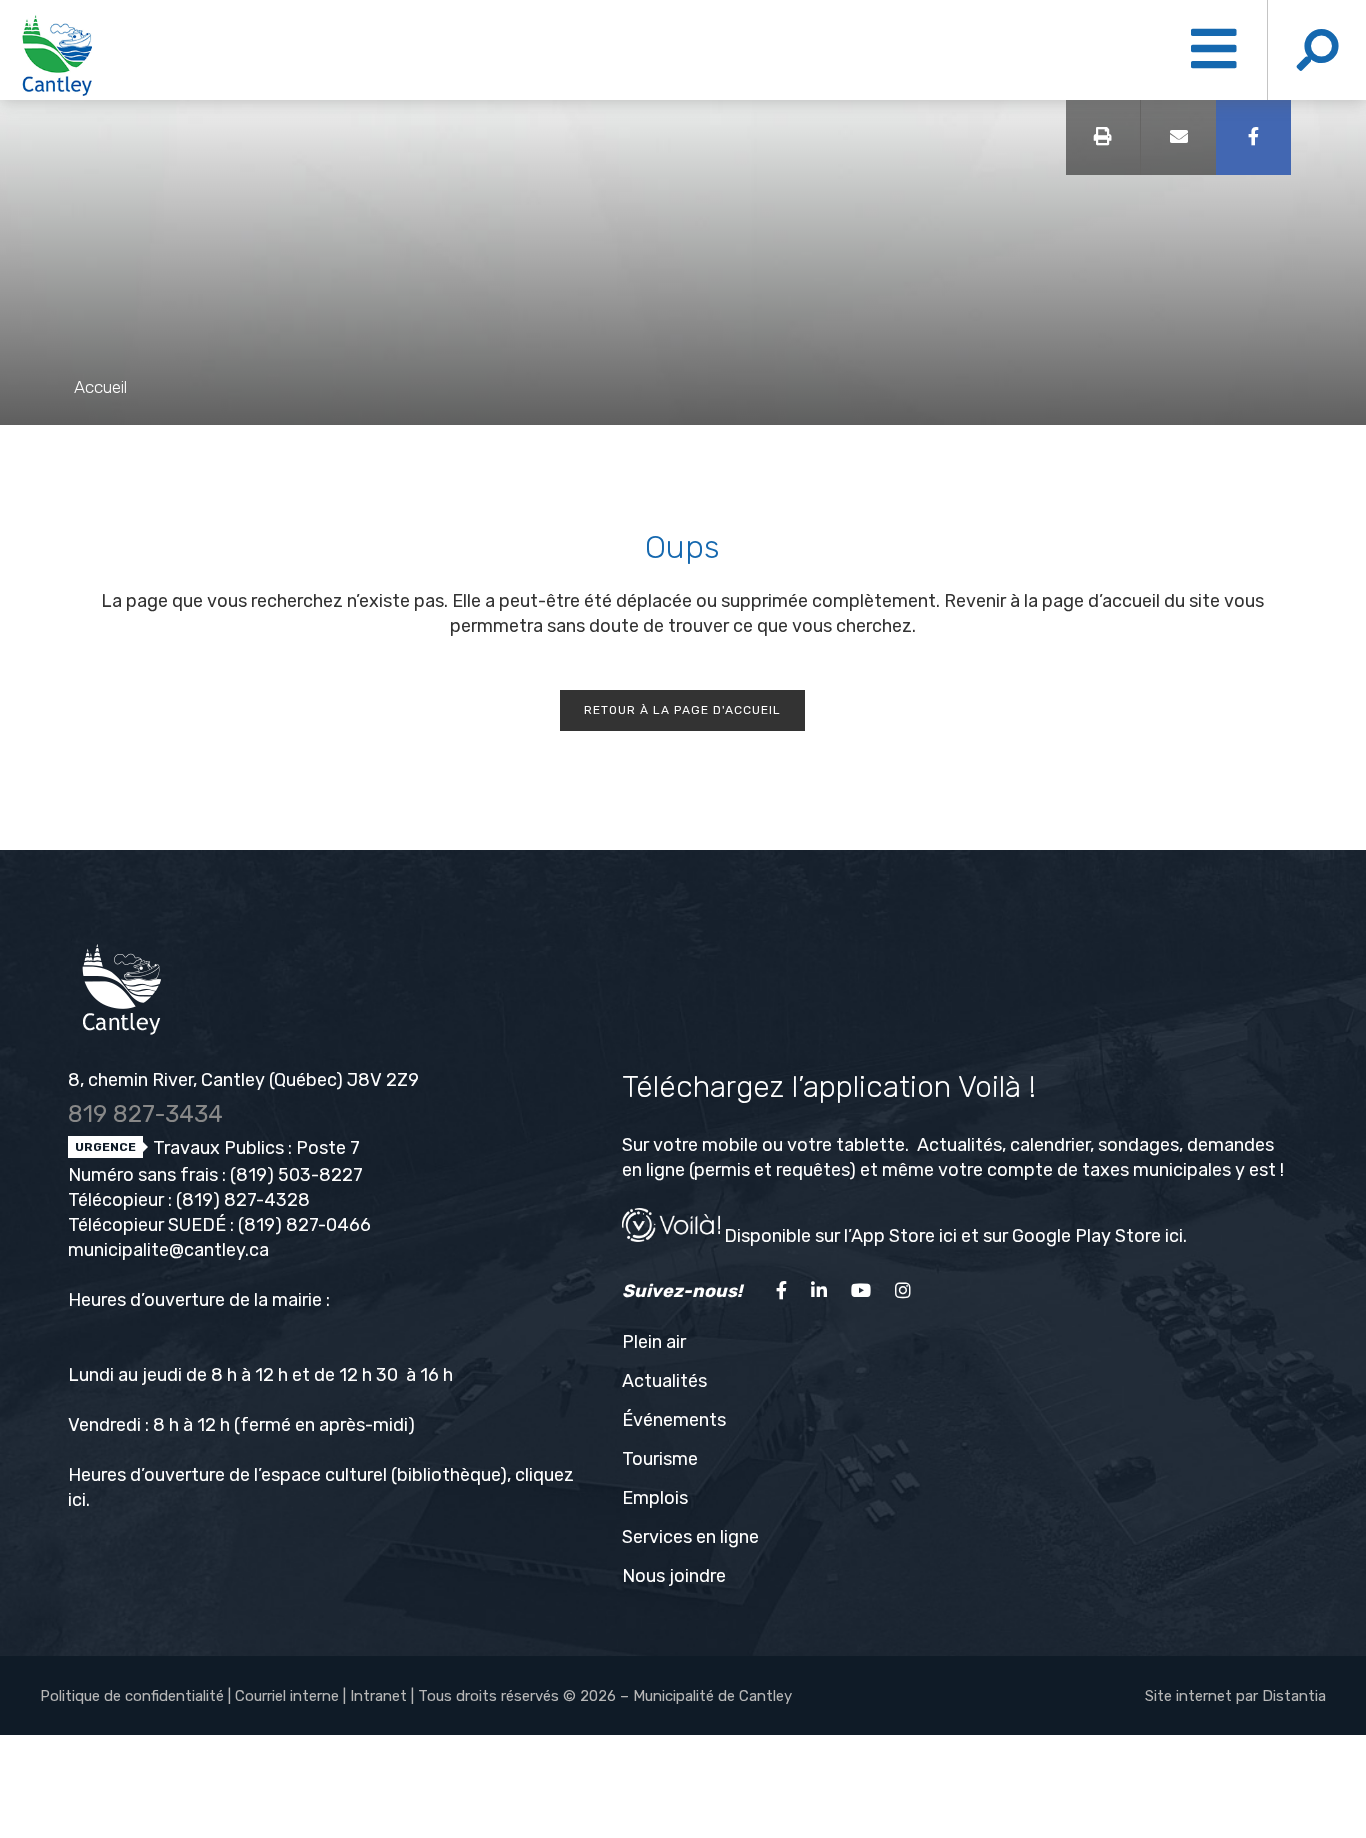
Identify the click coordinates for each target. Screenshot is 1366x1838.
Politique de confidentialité (132, 1696)
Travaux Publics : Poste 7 (254, 1148)
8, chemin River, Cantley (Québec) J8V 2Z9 (243, 1080)
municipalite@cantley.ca (168, 1250)
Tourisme (660, 1459)
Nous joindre (674, 1576)
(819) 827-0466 (304, 1225)
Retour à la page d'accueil (682, 710)
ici (77, 1500)
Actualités (664, 1381)
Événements (674, 1420)
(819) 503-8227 (296, 1175)
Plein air (654, 1342)
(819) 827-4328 (243, 1200)
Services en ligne (690, 1537)
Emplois (655, 1498)
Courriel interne (287, 1696)
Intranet (378, 1696)
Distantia (1294, 1696)
